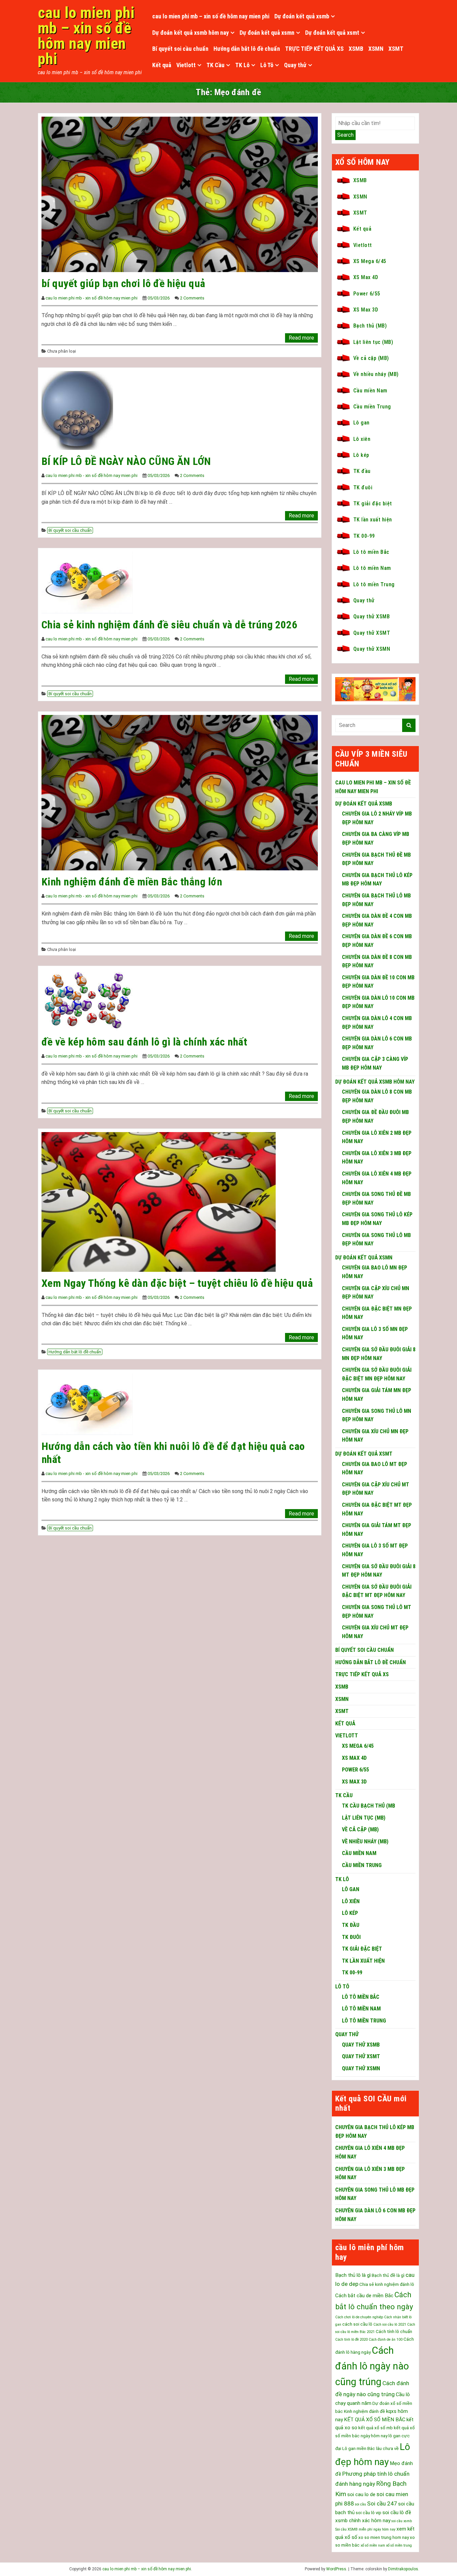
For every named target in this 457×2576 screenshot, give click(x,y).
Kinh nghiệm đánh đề (364, 2411)
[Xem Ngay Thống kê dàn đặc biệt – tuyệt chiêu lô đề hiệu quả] (159, 1201)
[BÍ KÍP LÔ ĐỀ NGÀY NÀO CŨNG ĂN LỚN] (77, 410)
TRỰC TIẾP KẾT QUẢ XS (314, 49)
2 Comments (192, 298)
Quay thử (295, 65)
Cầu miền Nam (370, 391)
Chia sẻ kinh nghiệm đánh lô (387, 2284)
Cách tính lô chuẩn (394, 2332)
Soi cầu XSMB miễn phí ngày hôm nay (365, 2529)
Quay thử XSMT (372, 633)
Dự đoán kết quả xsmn (267, 33)
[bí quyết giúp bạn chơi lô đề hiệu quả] (180, 194)
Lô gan (361, 423)
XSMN (376, 49)
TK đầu (362, 471)
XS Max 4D (366, 277)
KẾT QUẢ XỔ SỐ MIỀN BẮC (375, 2420)
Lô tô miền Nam (372, 568)
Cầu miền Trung (372, 407)
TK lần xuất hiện (373, 520)
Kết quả (162, 65)
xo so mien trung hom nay (384, 2537)
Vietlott (186, 65)
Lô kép (361, 455)
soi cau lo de (361, 2494)
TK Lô (242, 65)
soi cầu (360, 2504)
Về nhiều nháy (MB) (376, 374)
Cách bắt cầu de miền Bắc (364, 2296)
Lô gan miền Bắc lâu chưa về (371, 2448)
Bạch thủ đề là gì (388, 2275)
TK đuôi (363, 487)
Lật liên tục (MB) (373, 342)
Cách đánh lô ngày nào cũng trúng (372, 2366)
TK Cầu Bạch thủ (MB (369, 1806)
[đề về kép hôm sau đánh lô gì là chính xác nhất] (87, 999)
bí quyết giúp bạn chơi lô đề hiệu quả (123, 283)
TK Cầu (215, 65)
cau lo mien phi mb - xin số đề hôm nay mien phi (92, 298)
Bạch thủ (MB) (370, 326)
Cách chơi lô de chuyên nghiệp (359, 2317)
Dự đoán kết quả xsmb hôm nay (191, 33)
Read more (301, 338)
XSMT (396, 49)
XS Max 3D (366, 310)
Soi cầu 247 (382, 2503)
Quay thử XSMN (372, 649)
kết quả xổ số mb (376, 2428)
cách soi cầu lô (357, 2324)
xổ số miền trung (399, 2545)
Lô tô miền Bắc (371, 552)
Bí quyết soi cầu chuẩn (180, 49)
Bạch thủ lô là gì (353, 2275)
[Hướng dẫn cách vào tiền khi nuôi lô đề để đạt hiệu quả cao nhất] (87, 1404)
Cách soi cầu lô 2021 (390, 2324)
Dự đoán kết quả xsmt (332, 33)
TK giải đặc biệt (373, 504)
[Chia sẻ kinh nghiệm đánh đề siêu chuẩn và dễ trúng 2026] (87, 582)
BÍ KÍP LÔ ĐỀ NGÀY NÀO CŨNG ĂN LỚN (126, 461)
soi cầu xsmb (402, 2521)
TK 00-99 (364, 536)
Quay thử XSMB (372, 617)
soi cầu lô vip (369, 2513)
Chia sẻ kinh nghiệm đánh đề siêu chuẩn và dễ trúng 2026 (169, 625)
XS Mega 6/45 (370, 261)
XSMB (356, 49)
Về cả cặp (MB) (371, 358)
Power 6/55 (367, 294)
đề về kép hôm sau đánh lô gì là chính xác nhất (144, 1042)
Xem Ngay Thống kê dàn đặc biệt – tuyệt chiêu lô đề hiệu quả (177, 1283)
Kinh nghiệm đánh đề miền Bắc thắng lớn (132, 882)
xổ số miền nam (373, 2545)
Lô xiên (362, 439)
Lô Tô (267, 65)
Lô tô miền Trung (374, 584)
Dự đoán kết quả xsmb (302, 16)
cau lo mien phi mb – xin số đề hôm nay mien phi (86, 36)
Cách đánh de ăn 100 (386, 2340)
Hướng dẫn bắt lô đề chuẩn (247, 49)
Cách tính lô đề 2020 (351, 2340)
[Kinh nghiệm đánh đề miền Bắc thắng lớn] (180, 792)
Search (345, 135)
